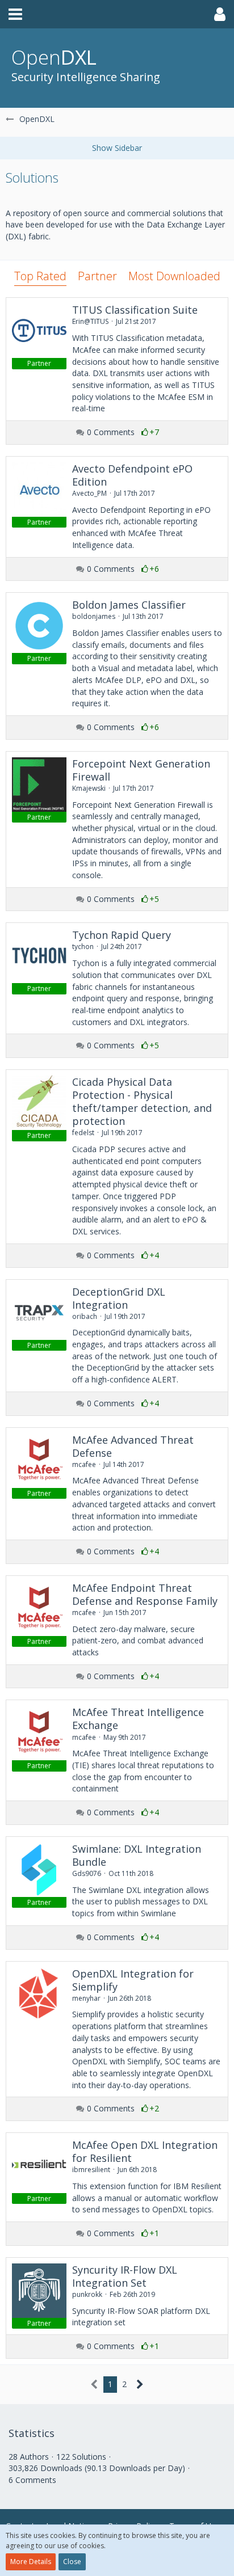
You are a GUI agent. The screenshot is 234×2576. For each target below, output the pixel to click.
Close (72, 2562)
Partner (97, 276)
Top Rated (40, 276)
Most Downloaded (174, 276)
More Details (31, 2562)
